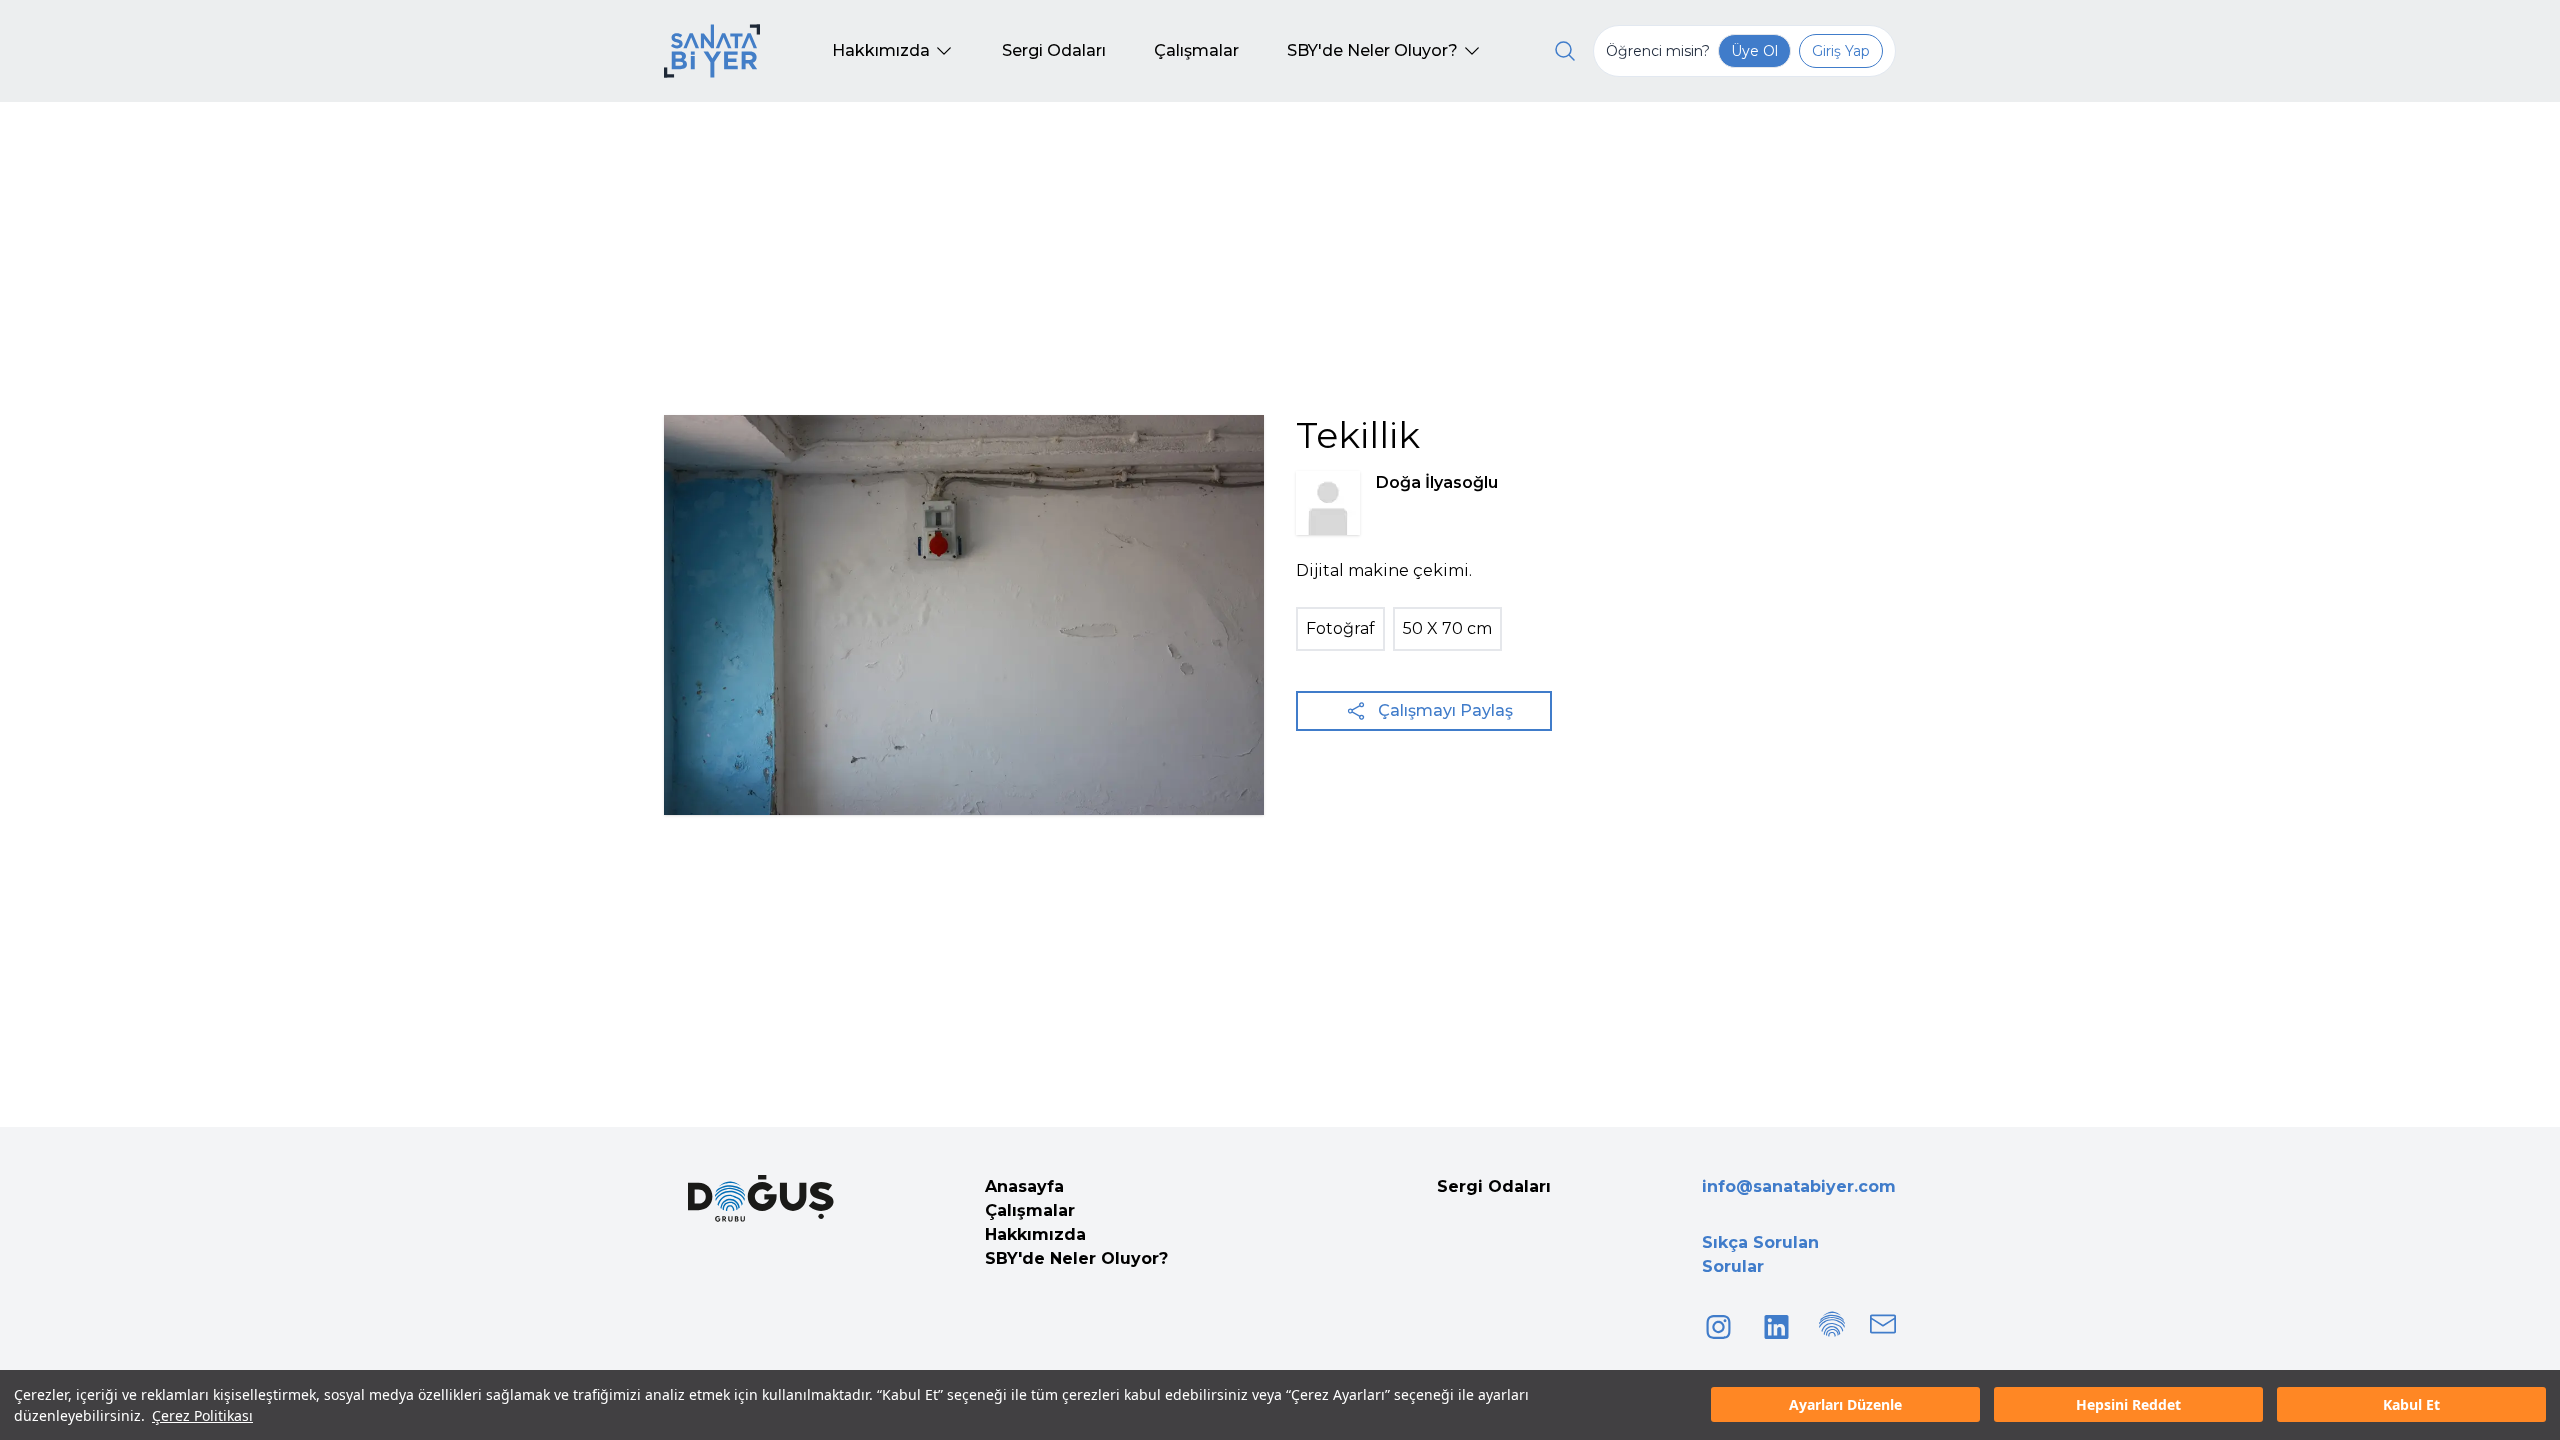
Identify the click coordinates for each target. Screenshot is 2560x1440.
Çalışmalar (1030, 1210)
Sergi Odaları (1494, 1186)
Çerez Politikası (202, 1415)
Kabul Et (2411, 1405)
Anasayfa (1024, 1186)
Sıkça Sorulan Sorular (1760, 1254)
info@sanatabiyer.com (1799, 1186)
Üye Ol (1754, 51)
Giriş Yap (1841, 51)
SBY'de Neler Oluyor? (1076, 1258)
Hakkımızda (1035, 1234)
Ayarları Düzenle (1845, 1405)
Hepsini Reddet (2128, 1405)
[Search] (1565, 51)
